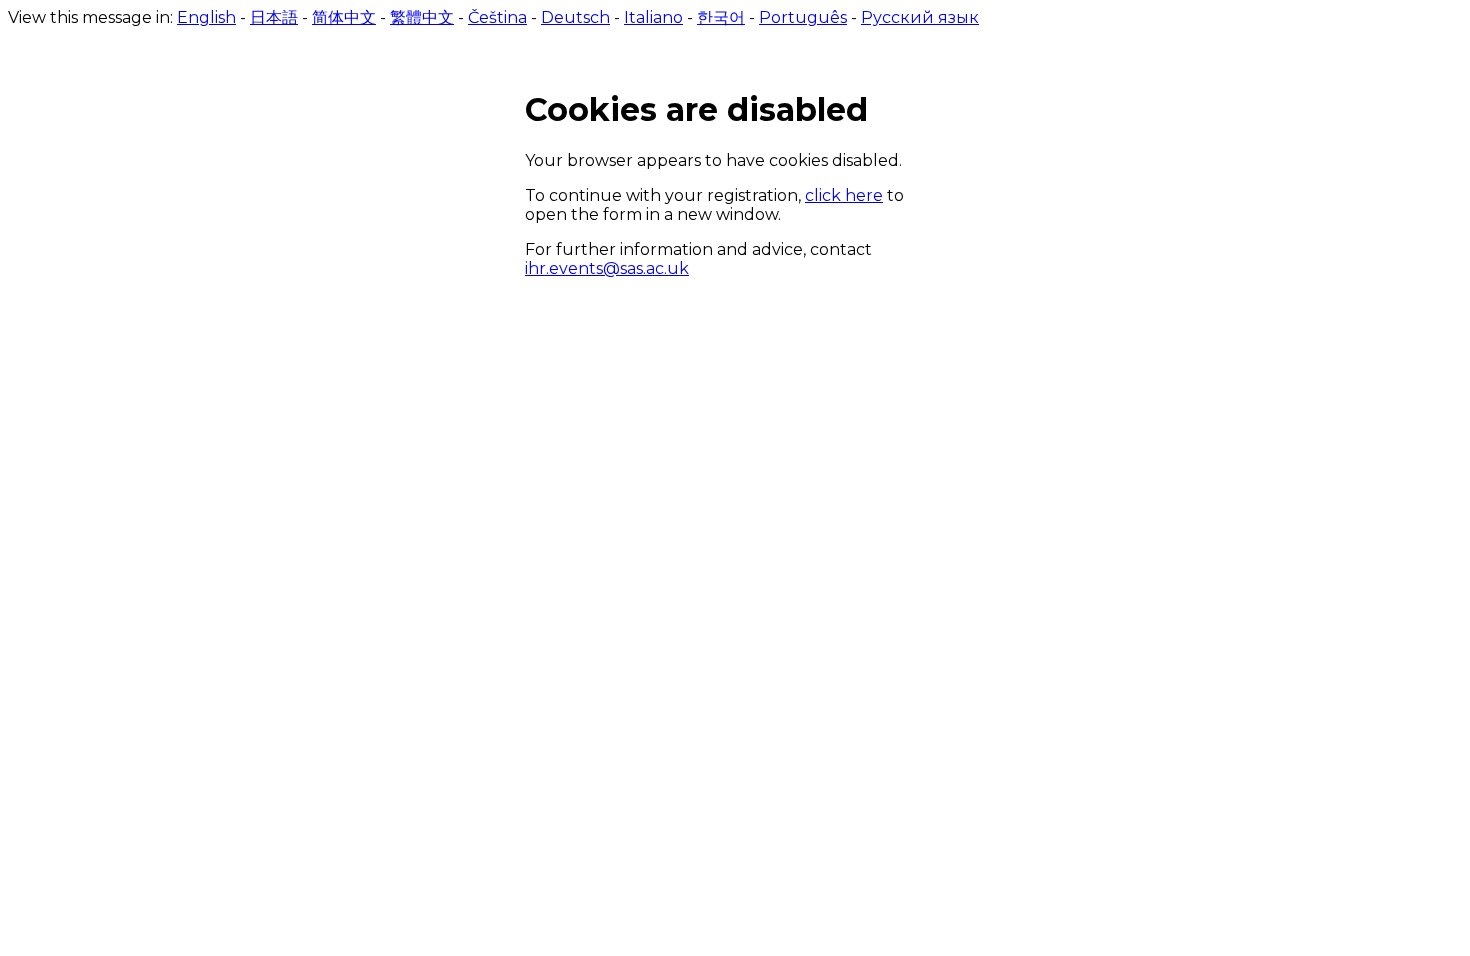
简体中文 (344, 17)
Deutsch (575, 17)
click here (844, 195)
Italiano (653, 17)
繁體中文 (422, 17)
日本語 (274, 17)
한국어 (721, 17)
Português (803, 17)
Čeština (497, 17)
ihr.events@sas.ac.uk (607, 268)
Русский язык (920, 17)
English (206, 17)
